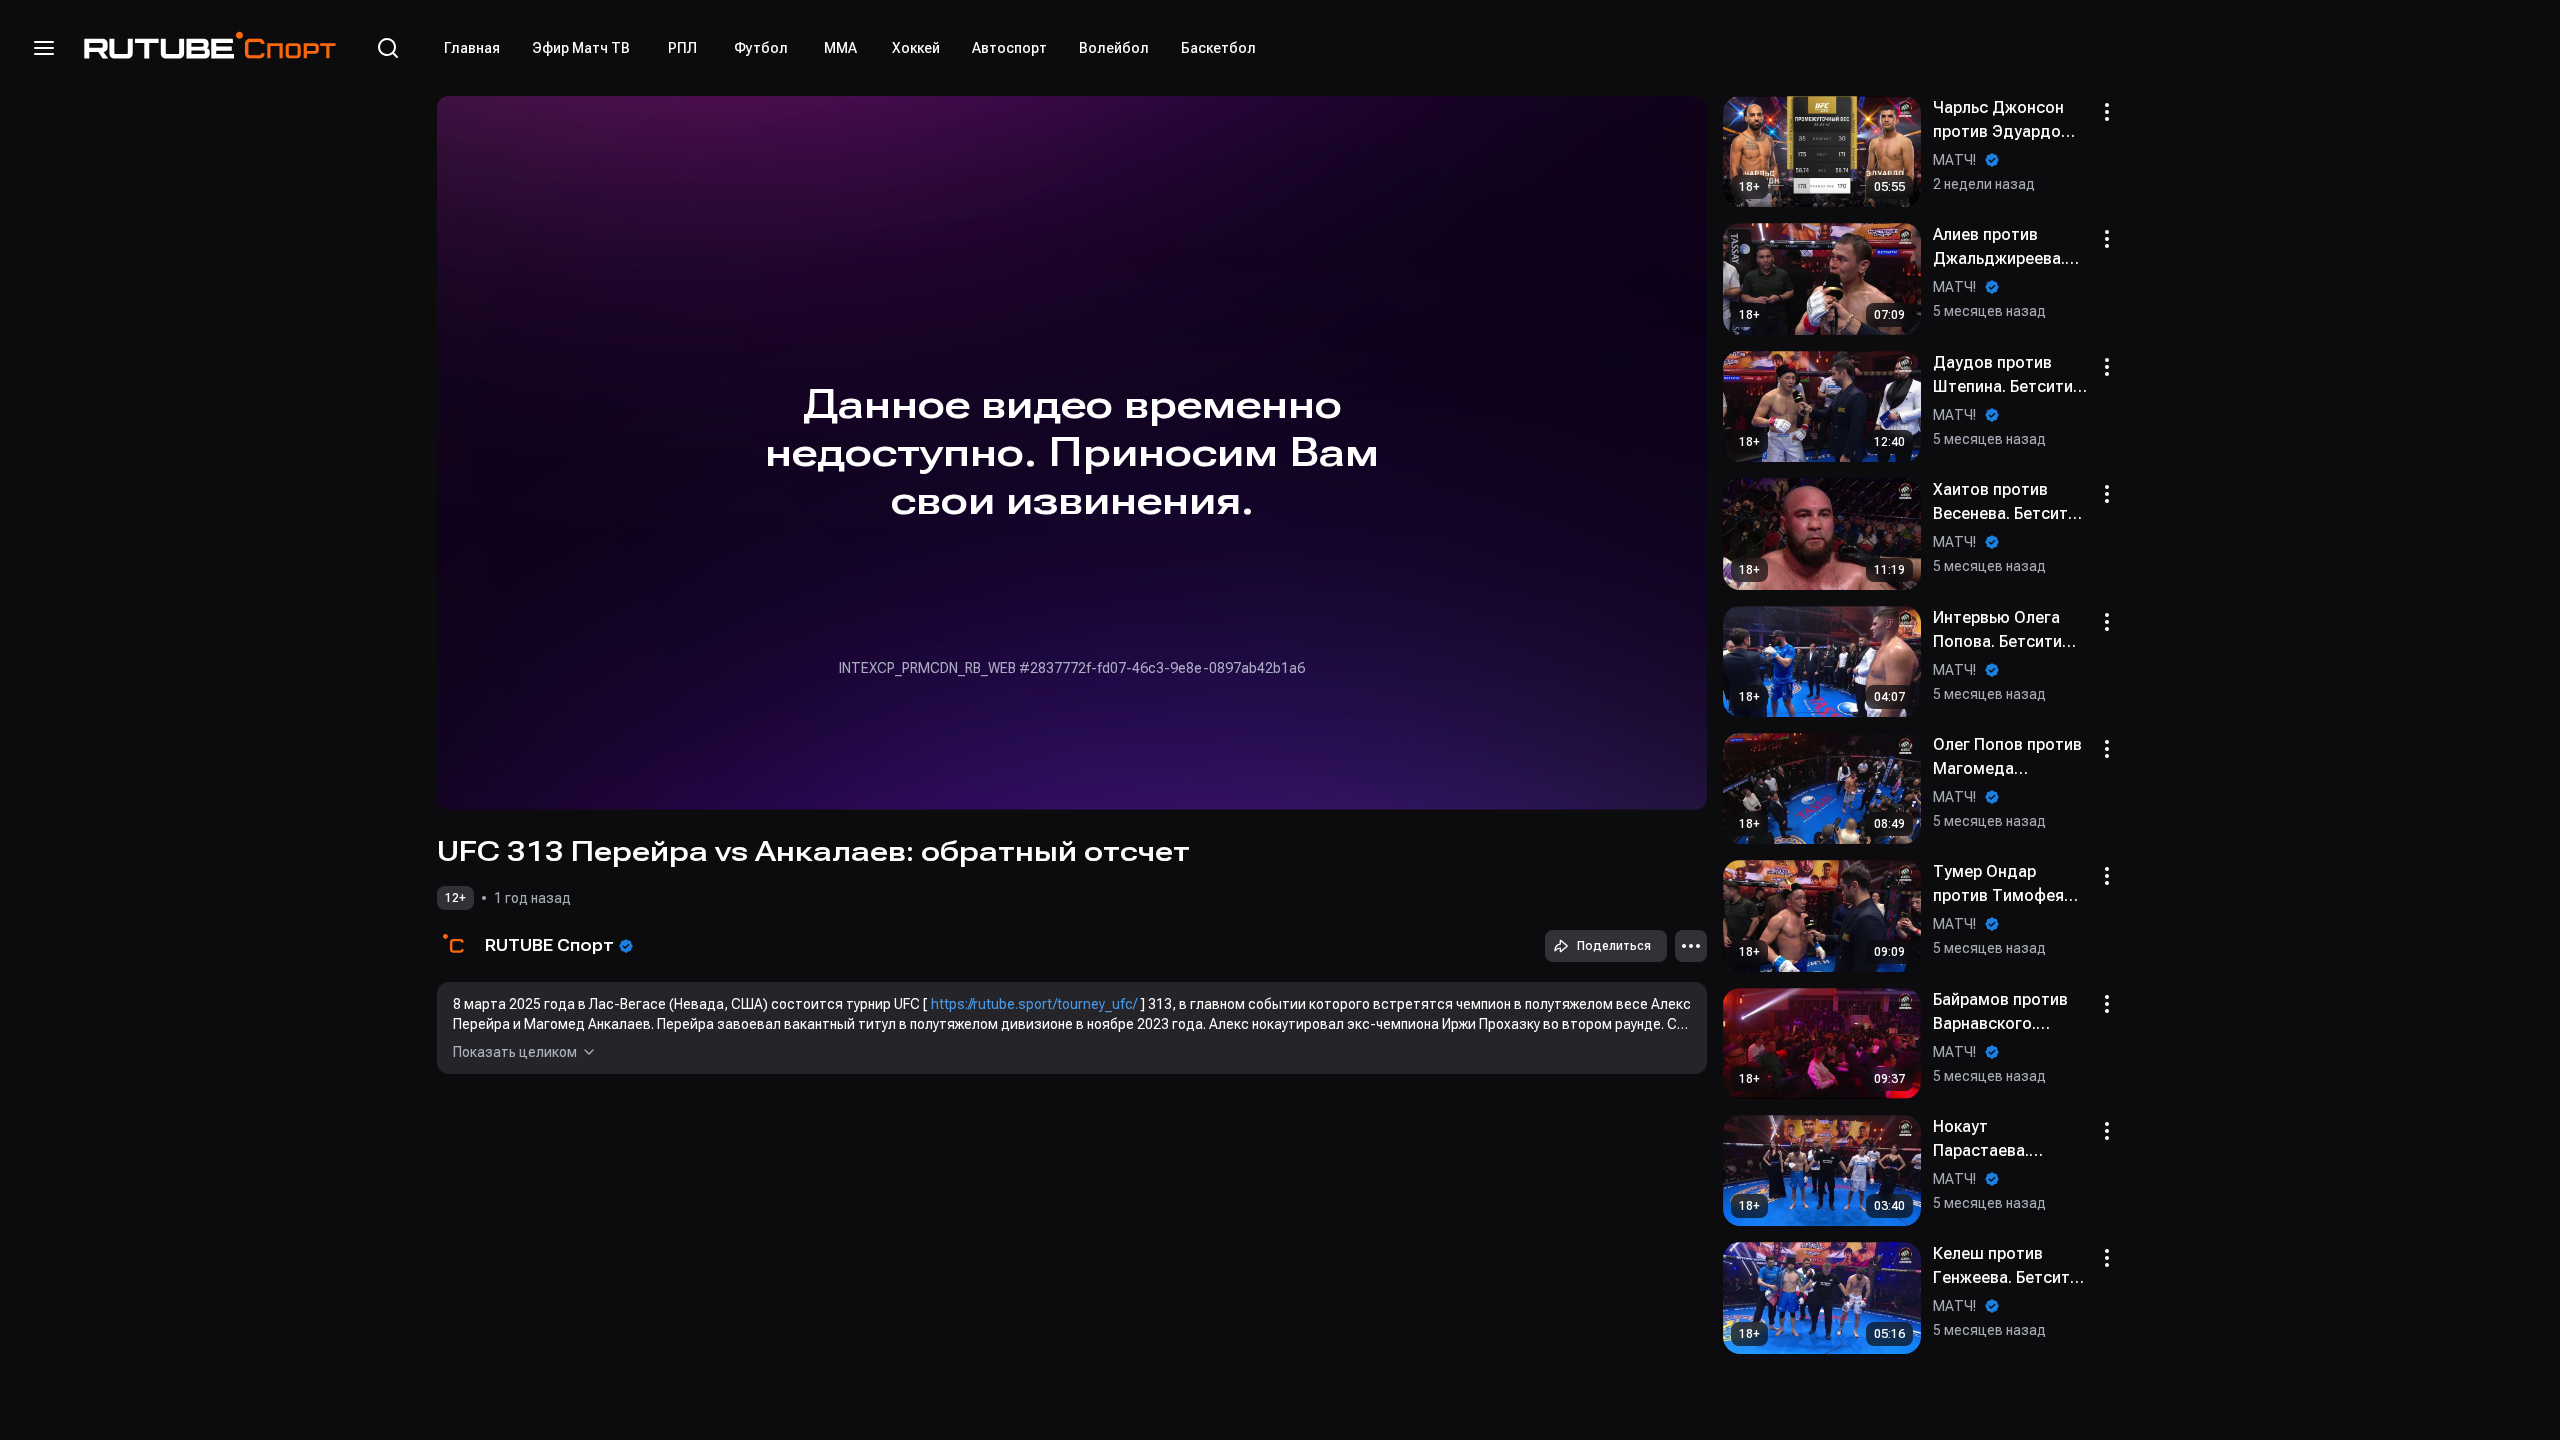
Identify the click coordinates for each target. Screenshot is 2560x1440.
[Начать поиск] (388, 48)
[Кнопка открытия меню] (44, 48)
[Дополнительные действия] (1691, 946)
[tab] (472, 48)
